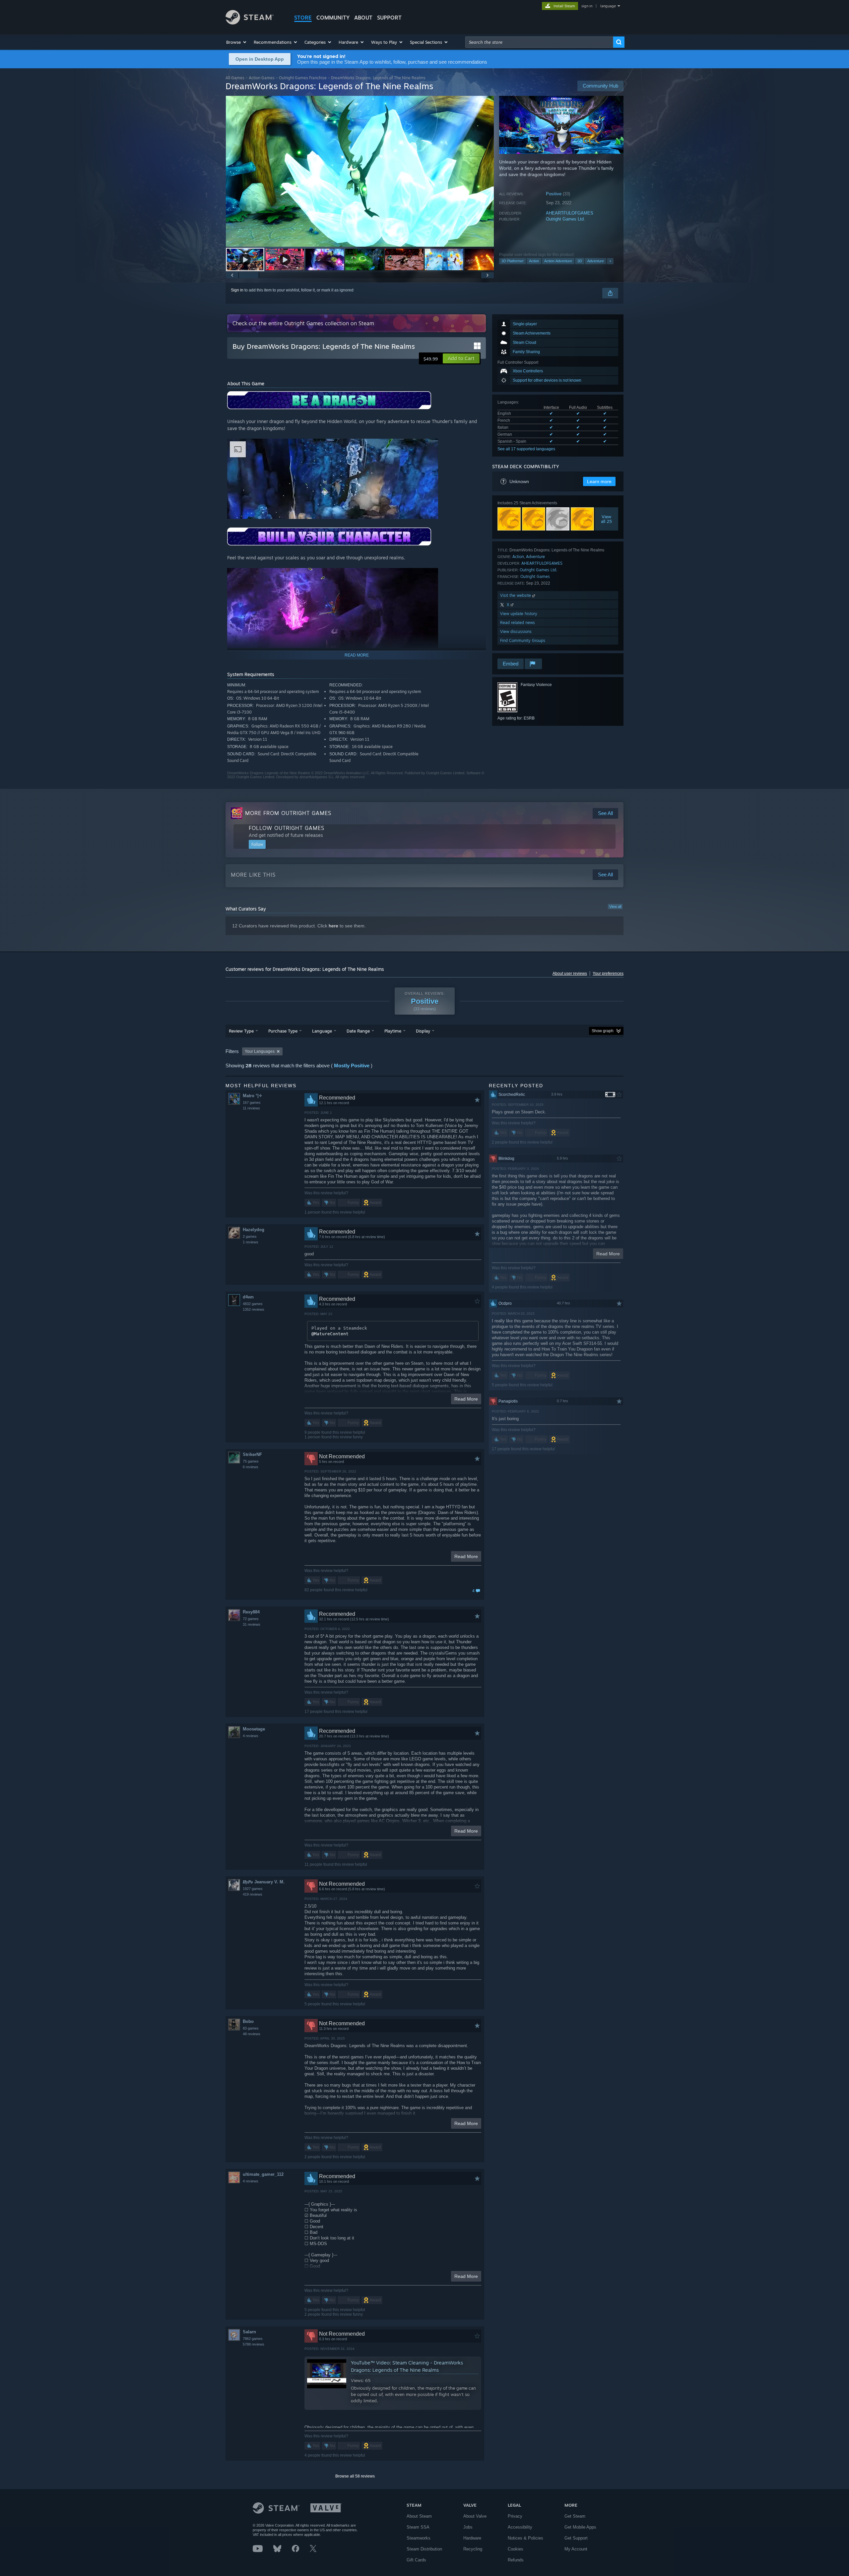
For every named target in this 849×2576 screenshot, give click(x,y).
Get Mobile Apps (580, 2527)
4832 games (253, 1304)
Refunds (516, 2560)
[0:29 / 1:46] (360, 171)
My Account (576, 2549)
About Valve (475, 2516)
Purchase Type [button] (283, 1031)
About (363, 18)
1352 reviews (254, 1309)
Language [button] (322, 1031)
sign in (587, 6)
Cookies (516, 2549)
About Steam (419, 2516)
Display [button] (423, 1031)
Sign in (237, 290)
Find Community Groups (523, 640)
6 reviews (251, 1467)
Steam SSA (418, 2527)
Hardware (472, 2538)
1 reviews (251, 1242)
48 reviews (252, 2034)
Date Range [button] (358, 1031)
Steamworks (419, 2538)
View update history (519, 614)
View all (615, 907)
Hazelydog (254, 1230)
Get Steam (575, 2516)
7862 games (253, 2339)
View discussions (516, 631)
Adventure (596, 261)
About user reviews (570, 974)
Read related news (518, 623)
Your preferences (608, 974)
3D (580, 261)
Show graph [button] (603, 1031)
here (333, 926)
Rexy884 (251, 1612)
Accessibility (520, 2527)
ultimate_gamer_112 (263, 2174)
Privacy (515, 2516)
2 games (250, 1236)
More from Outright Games (288, 813)
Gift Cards (416, 2560)
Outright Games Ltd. (565, 219)
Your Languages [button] (260, 1051)
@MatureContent (330, 1334)
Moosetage (254, 1729)
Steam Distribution (424, 2549)
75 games (251, 1461)
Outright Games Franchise (303, 78)
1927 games (253, 1889)
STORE (303, 18)
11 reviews (251, 1108)
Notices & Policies (525, 2538)
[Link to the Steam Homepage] (250, 23)
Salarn (249, 2332)
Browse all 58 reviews (355, 2476)
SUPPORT (389, 18)
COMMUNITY (333, 18)
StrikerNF (252, 1454)
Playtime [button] (393, 1031)
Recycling (473, 2549)
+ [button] (610, 261)
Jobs (468, 2527)
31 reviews (252, 1624)
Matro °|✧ (253, 1096)
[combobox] (539, 42)
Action (534, 261)
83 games (251, 2028)
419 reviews (253, 1894)
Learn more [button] (599, 481)
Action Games (262, 78)
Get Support (576, 2538)
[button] (237, 42)
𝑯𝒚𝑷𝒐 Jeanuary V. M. (264, 1882)
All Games (235, 78)
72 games (251, 1619)
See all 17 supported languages (526, 449)
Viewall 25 (607, 519)
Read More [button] (466, 1399)
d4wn (248, 1297)
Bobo (248, 2021)
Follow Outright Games (287, 828)
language (608, 6)
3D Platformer (513, 261)
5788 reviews (254, 2344)
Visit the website (516, 595)
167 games (252, 1102)
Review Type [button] (241, 1031)
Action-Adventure (558, 261)
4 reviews (251, 1736)
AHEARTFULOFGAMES (570, 213)
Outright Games (535, 576)
